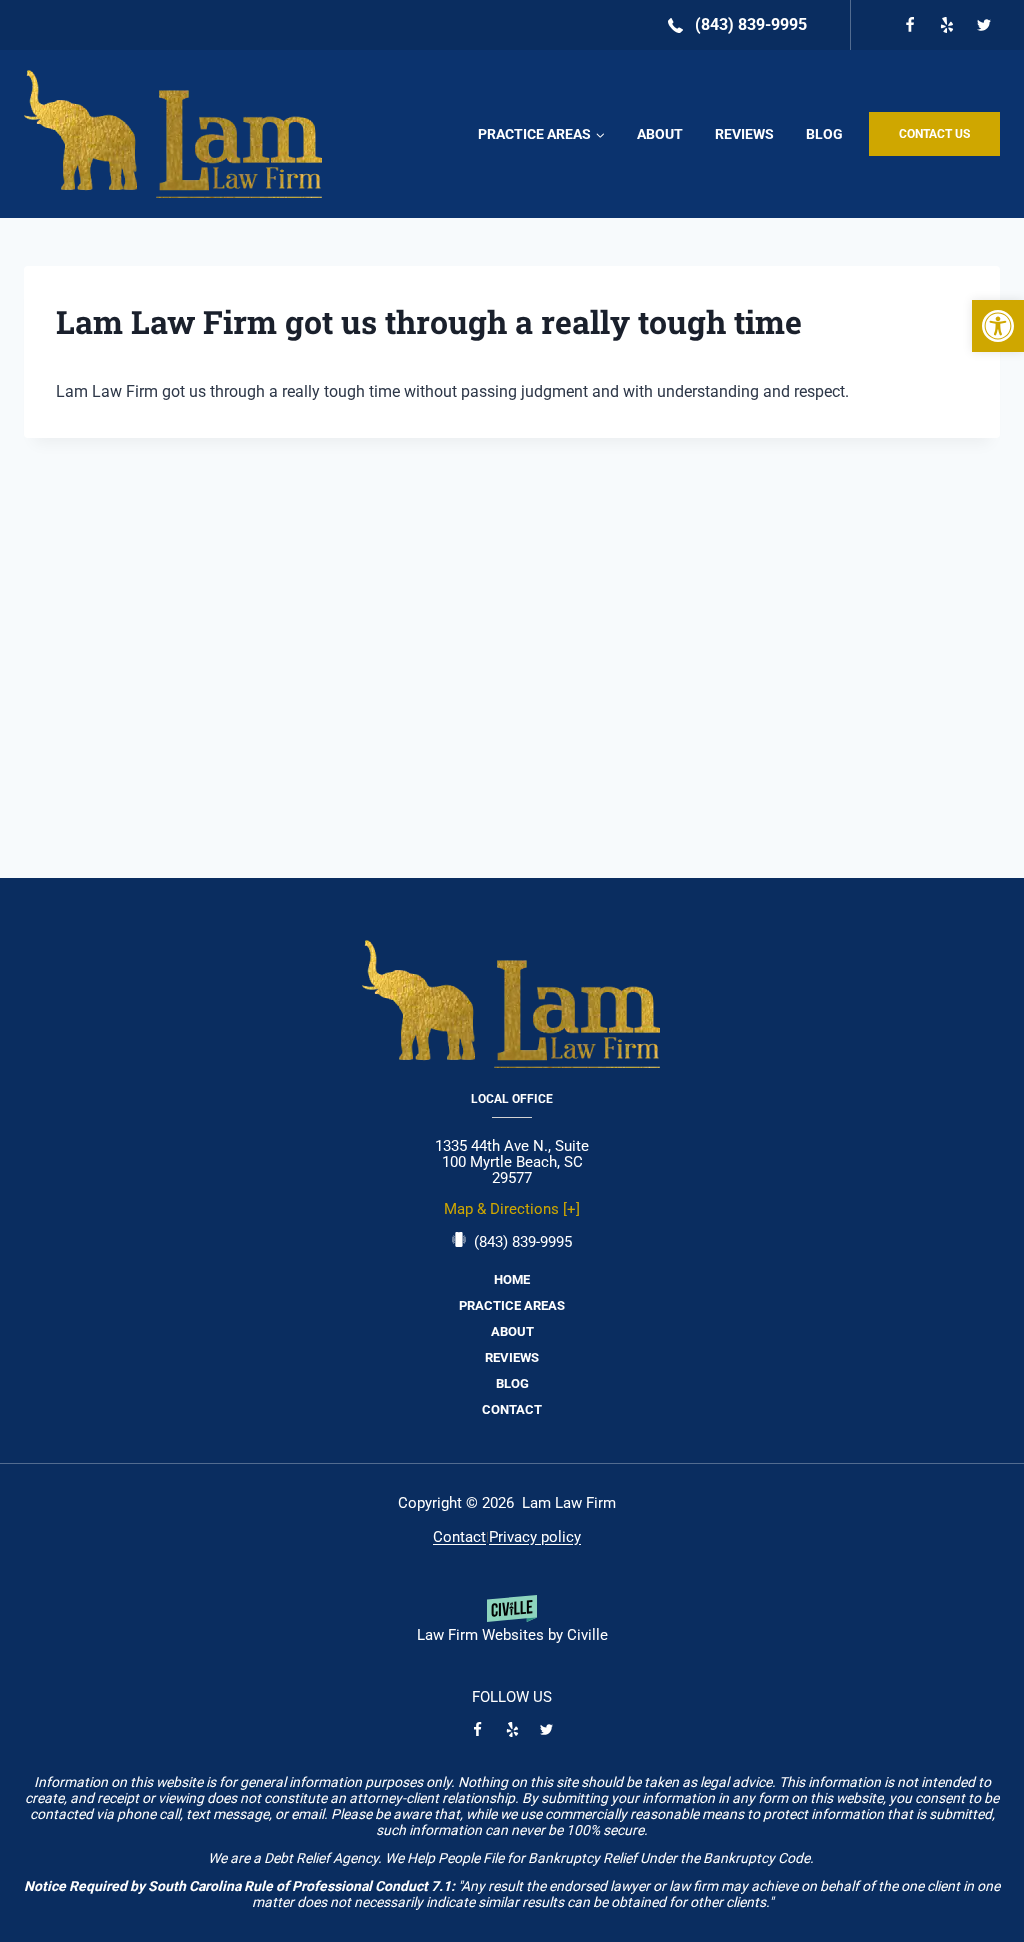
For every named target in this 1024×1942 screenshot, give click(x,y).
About (660, 134)
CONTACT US (934, 134)
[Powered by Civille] (512, 1626)
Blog (824, 134)
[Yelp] (947, 25)
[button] (998, 326)
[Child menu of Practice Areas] (541, 134)
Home (512, 1279)
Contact (512, 1409)
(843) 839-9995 (523, 1242)
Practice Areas (512, 1305)
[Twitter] (984, 25)
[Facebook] (910, 25)
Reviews (744, 134)
